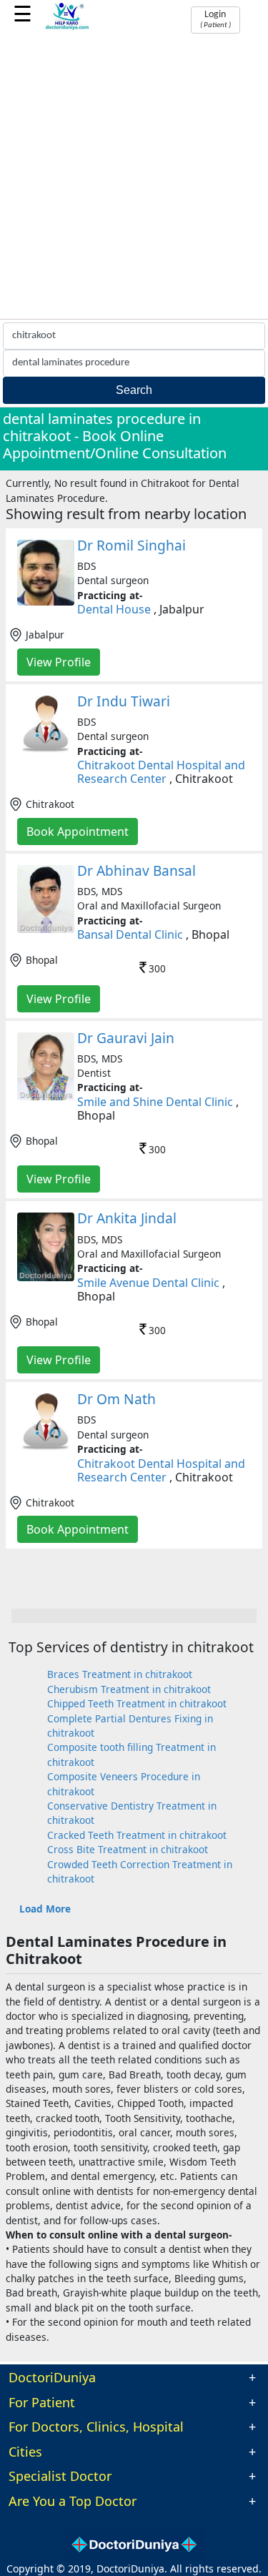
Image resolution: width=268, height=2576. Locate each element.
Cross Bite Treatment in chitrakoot (128, 1849)
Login (215, 19)
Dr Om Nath (116, 1399)
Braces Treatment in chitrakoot (120, 1674)
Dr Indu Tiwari (124, 701)
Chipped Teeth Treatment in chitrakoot (137, 1703)
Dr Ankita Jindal (127, 1218)
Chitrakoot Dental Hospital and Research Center (161, 772)
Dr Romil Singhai (131, 545)
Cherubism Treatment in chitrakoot (129, 1689)
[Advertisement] (134, 178)
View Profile (59, 662)
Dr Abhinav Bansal (137, 870)
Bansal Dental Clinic (130, 934)
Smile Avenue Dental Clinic (148, 1283)
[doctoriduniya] (68, 28)
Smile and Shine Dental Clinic (155, 1102)
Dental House (114, 609)
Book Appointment (78, 831)
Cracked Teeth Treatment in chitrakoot (137, 1835)
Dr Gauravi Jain (126, 1038)
